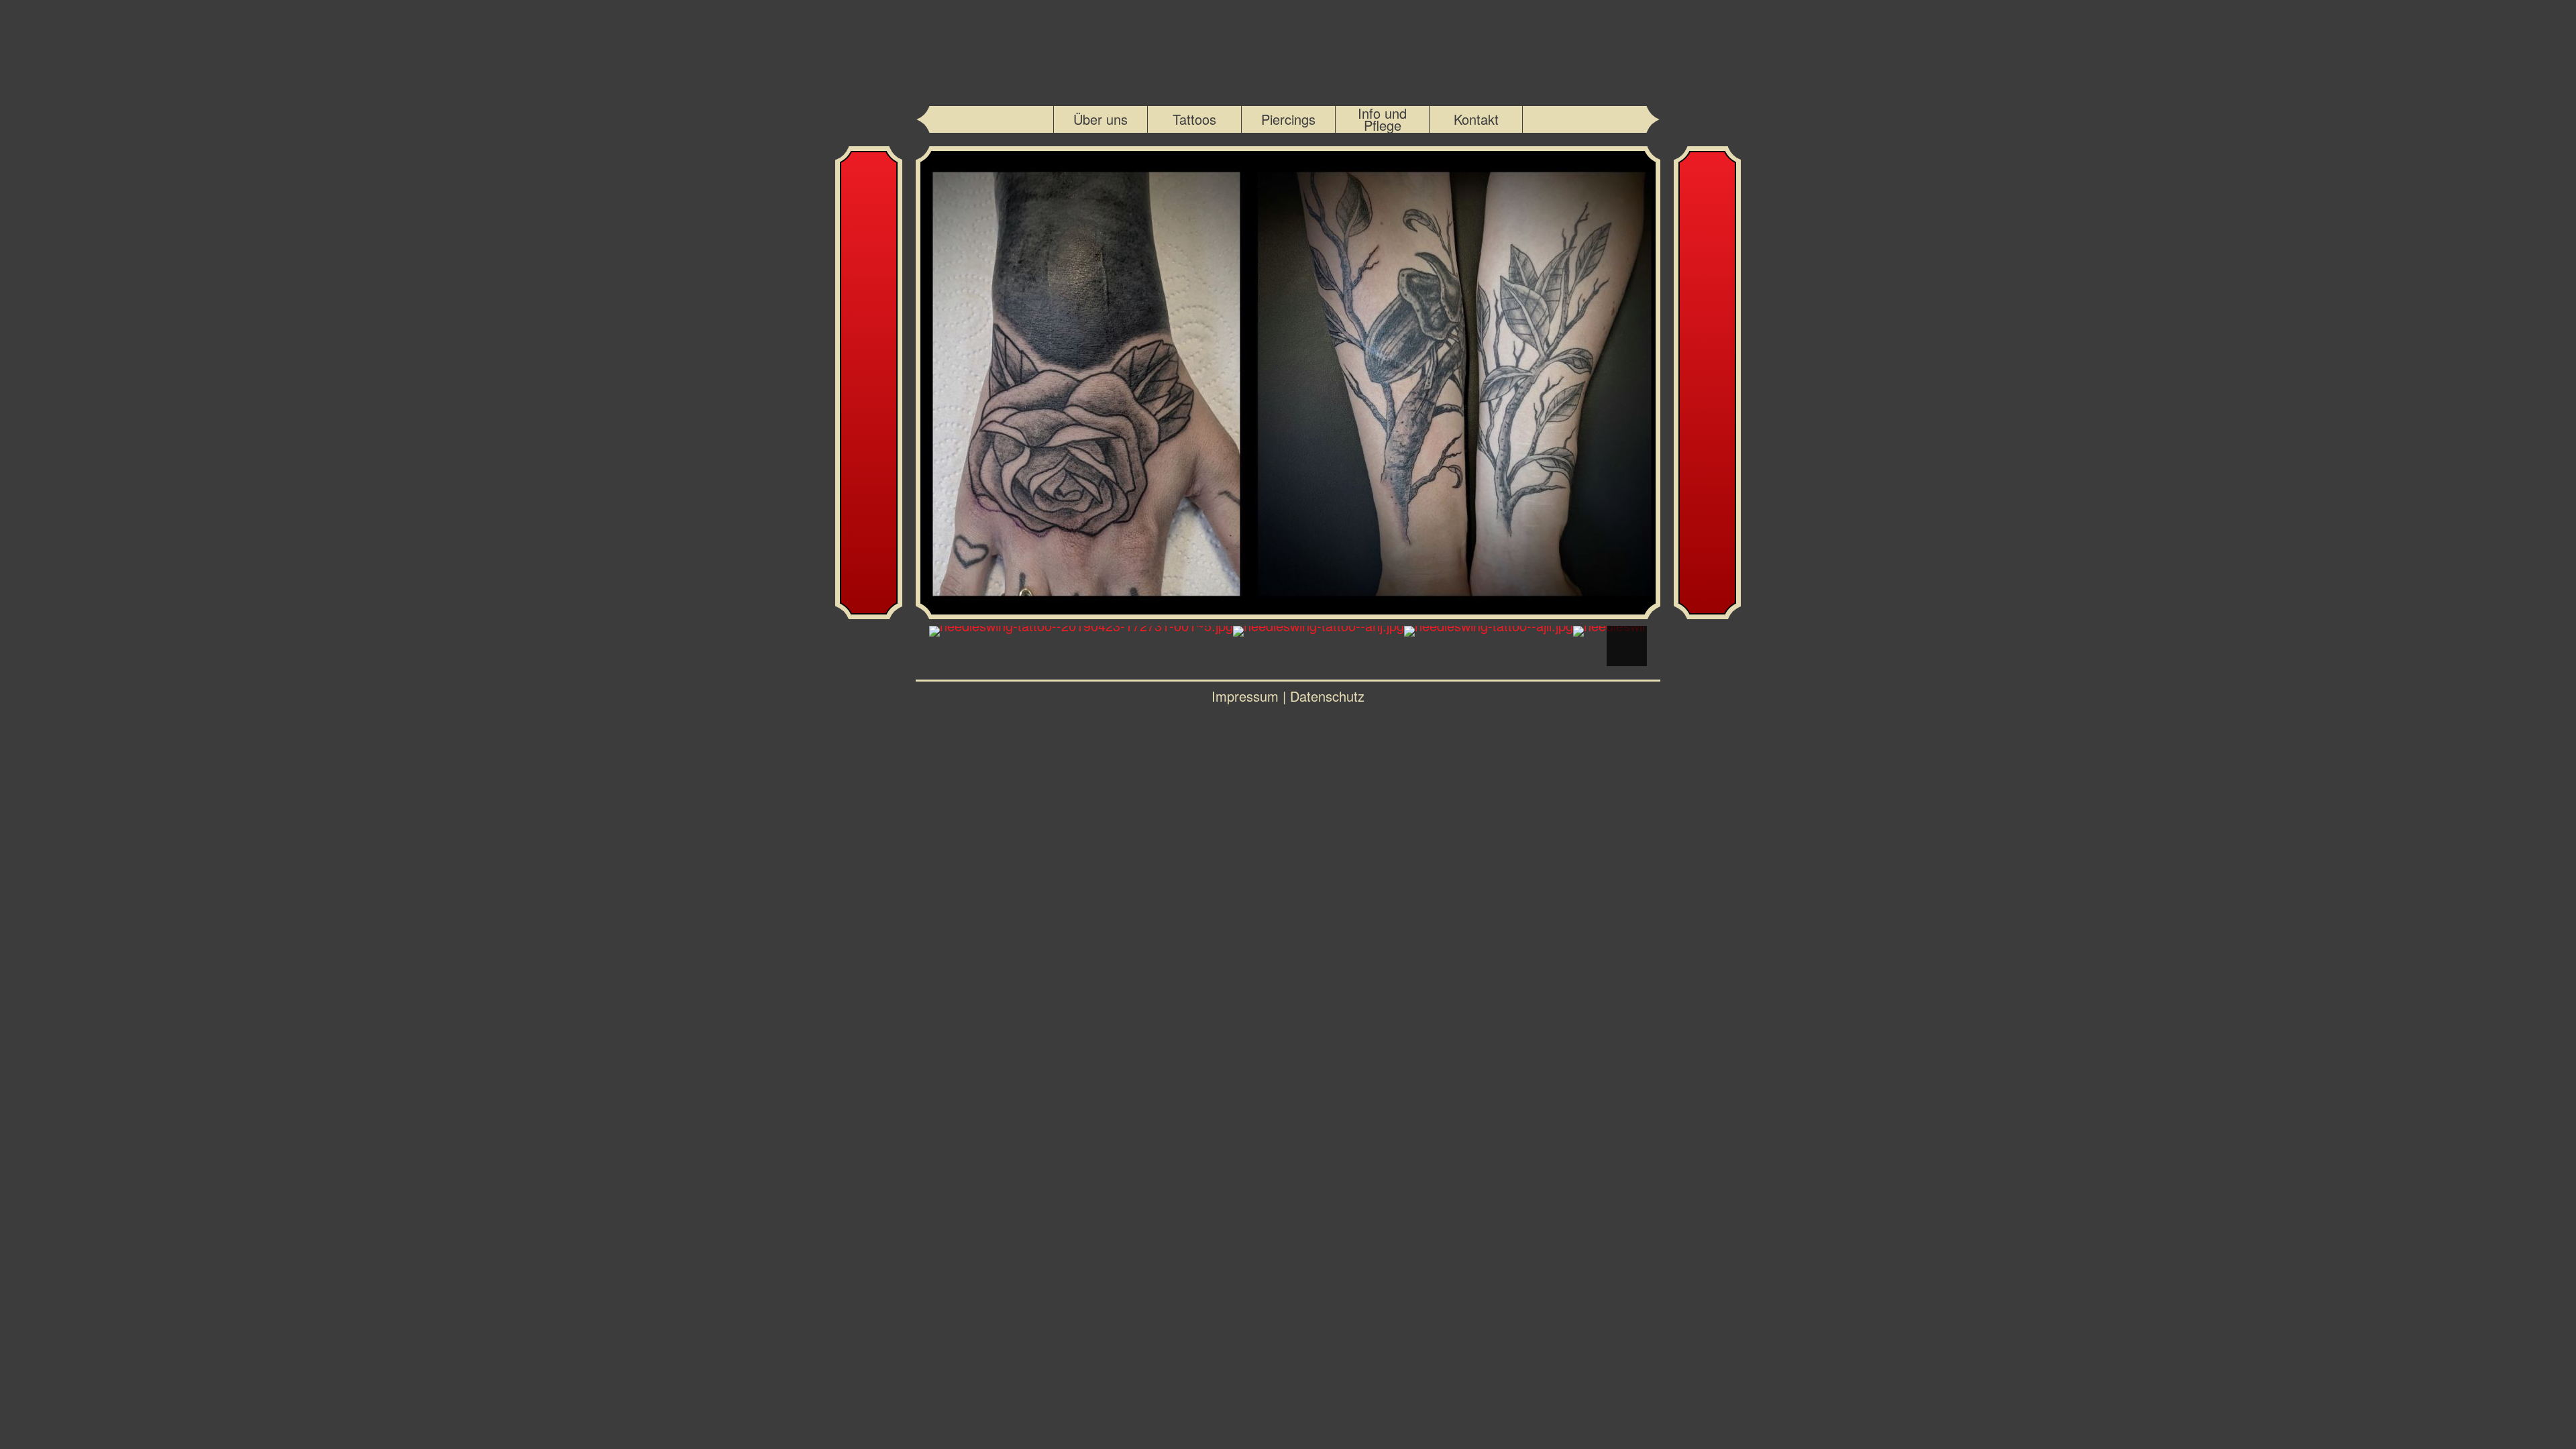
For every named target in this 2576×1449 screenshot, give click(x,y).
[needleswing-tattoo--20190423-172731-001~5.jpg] (1081, 631)
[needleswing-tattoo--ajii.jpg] (1489, 631)
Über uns (1101, 119)
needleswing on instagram (1027, 119)
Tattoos (1194, 119)
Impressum (1245, 696)
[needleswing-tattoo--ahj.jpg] (1319, 631)
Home (1288, 50)
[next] (1288, 613)
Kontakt (1476, 119)
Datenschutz (1327, 696)
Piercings (1288, 119)
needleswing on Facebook (1549, 119)
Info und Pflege (1382, 119)
